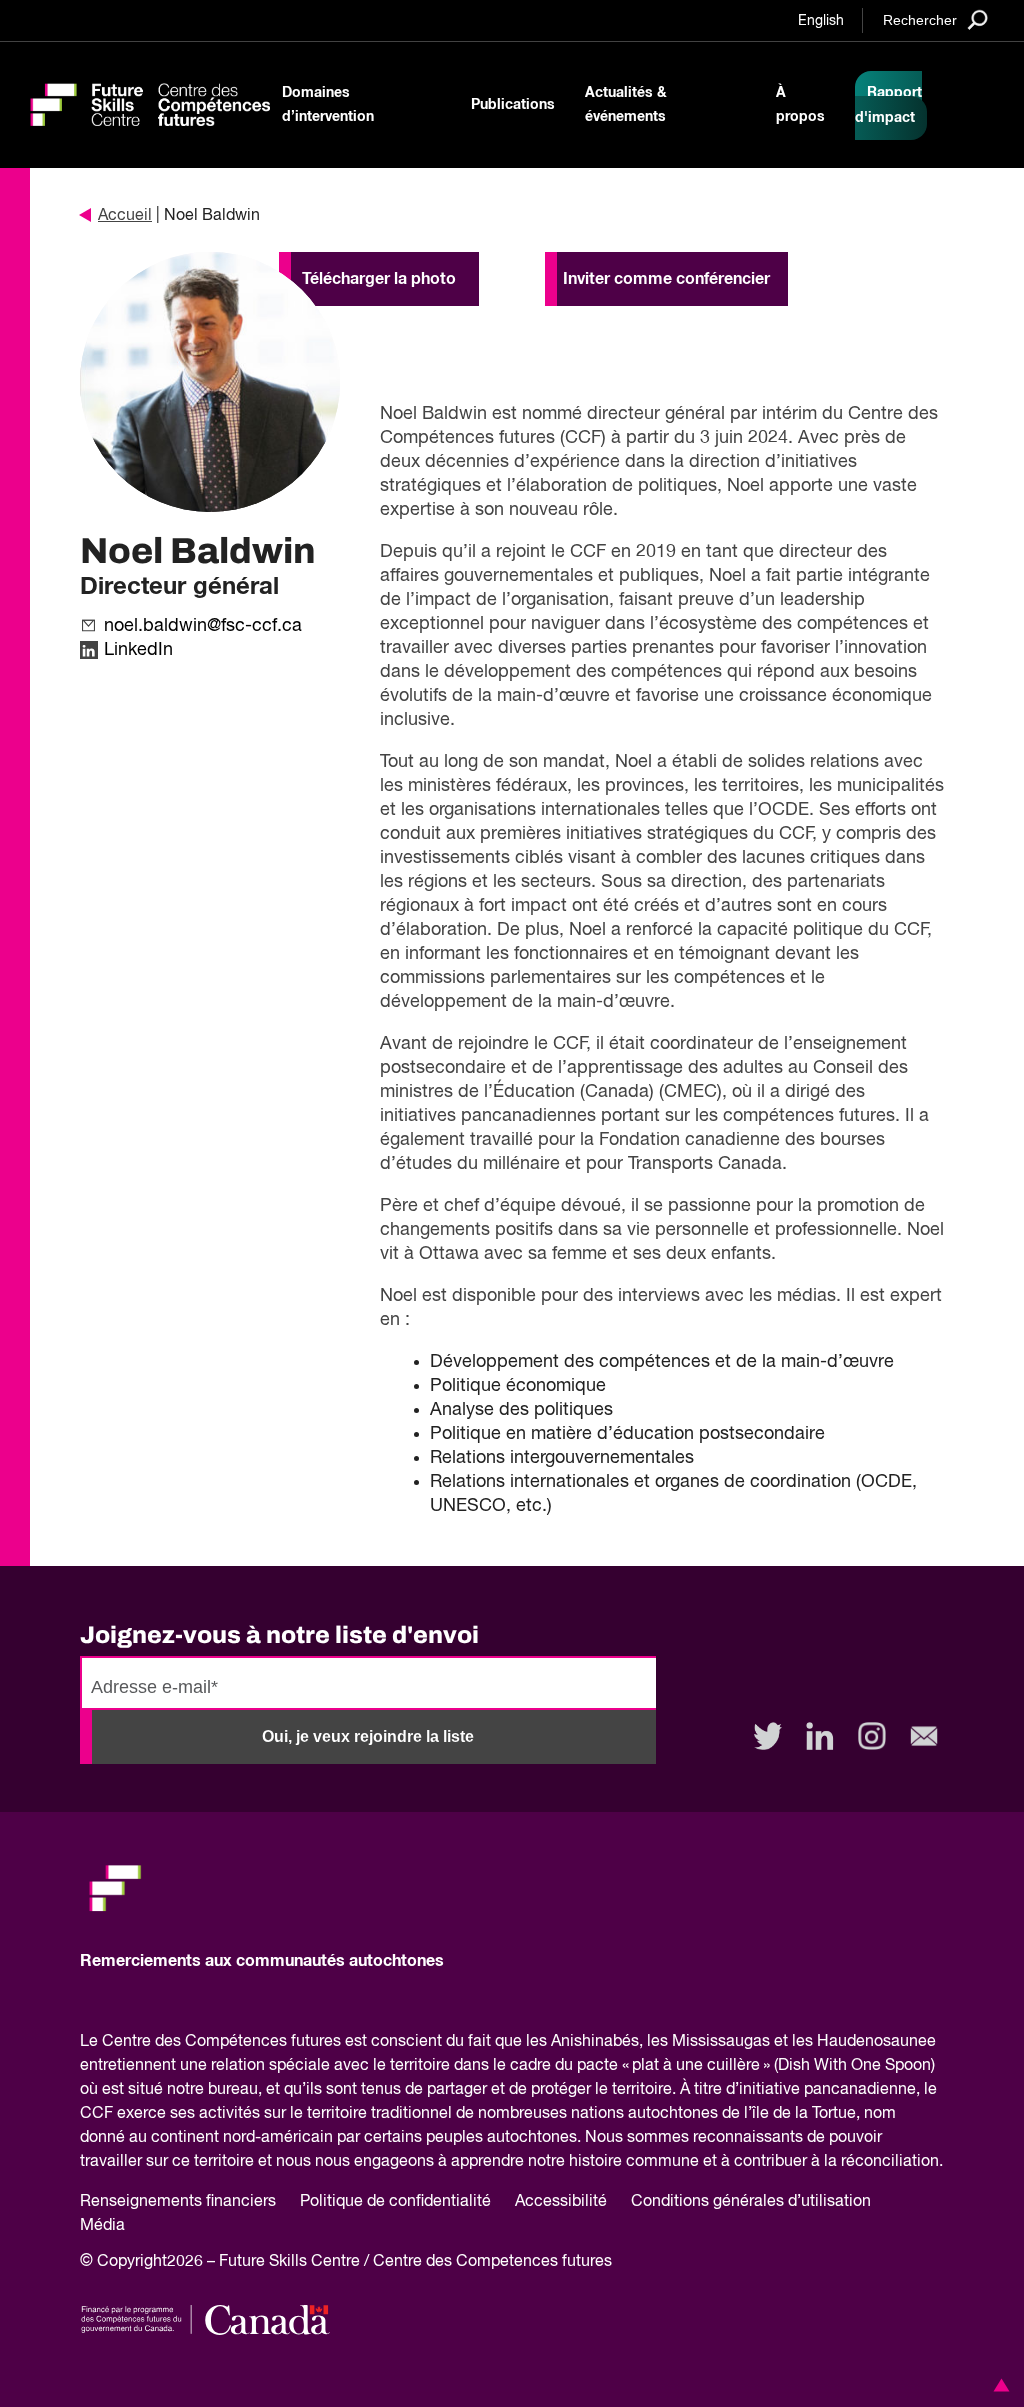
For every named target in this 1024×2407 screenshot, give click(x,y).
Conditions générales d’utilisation (751, 2202)
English (821, 21)
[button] (998, 2385)
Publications (513, 105)
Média (102, 2226)
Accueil (125, 216)
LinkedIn (138, 650)
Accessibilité (561, 2202)
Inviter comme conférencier (666, 279)
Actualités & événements (626, 105)
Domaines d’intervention (328, 105)
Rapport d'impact (888, 105)
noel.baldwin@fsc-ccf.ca (203, 626)
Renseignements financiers (178, 2202)
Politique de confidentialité (395, 2202)
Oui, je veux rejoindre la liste (368, 1736)
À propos (800, 105)
